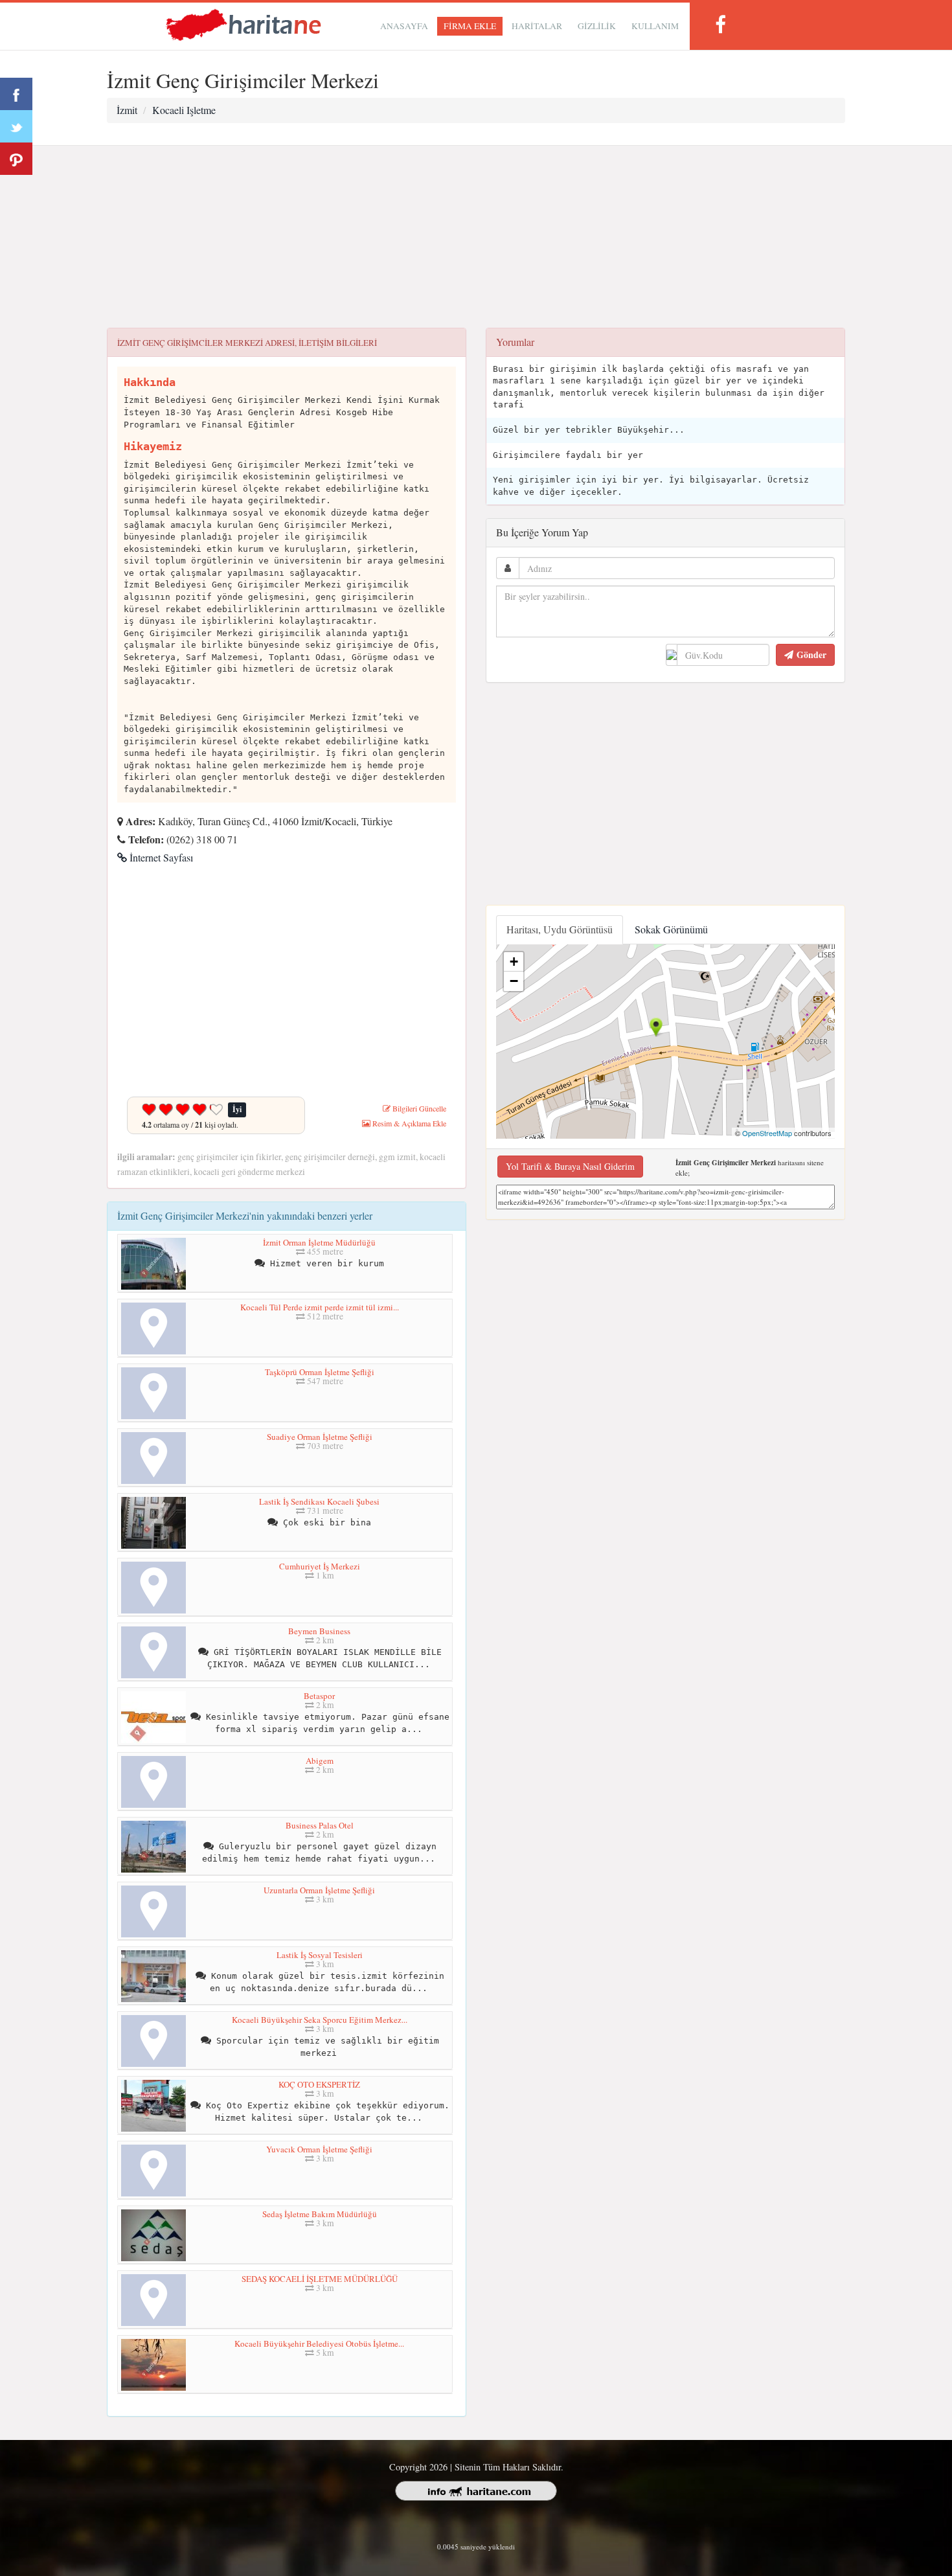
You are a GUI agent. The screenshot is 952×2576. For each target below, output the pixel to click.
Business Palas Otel (320, 1825)
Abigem (320, 1761)
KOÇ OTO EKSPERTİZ (319, 2084)
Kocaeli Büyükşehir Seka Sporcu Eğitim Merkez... (320, 2020)
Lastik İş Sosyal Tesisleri (320, 1955)
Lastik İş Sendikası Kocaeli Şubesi (319, 1501)
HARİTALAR (537, 26)
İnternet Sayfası (160, 857)
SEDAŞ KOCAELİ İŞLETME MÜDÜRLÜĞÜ (320, 2279)
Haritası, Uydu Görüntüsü (560, 929)
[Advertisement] (476, 237)
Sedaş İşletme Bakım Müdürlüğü (320, 2214)
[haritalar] (244, 24)
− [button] (514, 981)
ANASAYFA (404, 26)
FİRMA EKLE (470, 26)
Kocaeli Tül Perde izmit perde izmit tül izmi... (320, 1307)
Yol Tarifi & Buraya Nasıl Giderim (570, 1166)
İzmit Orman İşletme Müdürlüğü (319, 1242)
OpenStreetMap (767, 1133)
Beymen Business (319, 1631)
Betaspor (319, 1696)
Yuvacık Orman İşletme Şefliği (319, 2149)
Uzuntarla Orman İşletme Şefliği (319, 1890)
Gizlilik (597, 26)
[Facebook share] (16, 94)
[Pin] (16, 159)
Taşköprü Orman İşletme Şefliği (320, 1372)
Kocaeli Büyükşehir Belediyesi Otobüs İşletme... (319, 2343)
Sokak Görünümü (671, 929)
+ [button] (514, 962)
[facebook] (720, 24)
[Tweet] (16, 126)
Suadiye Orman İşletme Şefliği (320, 1437)
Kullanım (655, 26)
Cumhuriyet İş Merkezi (320, 1566)
